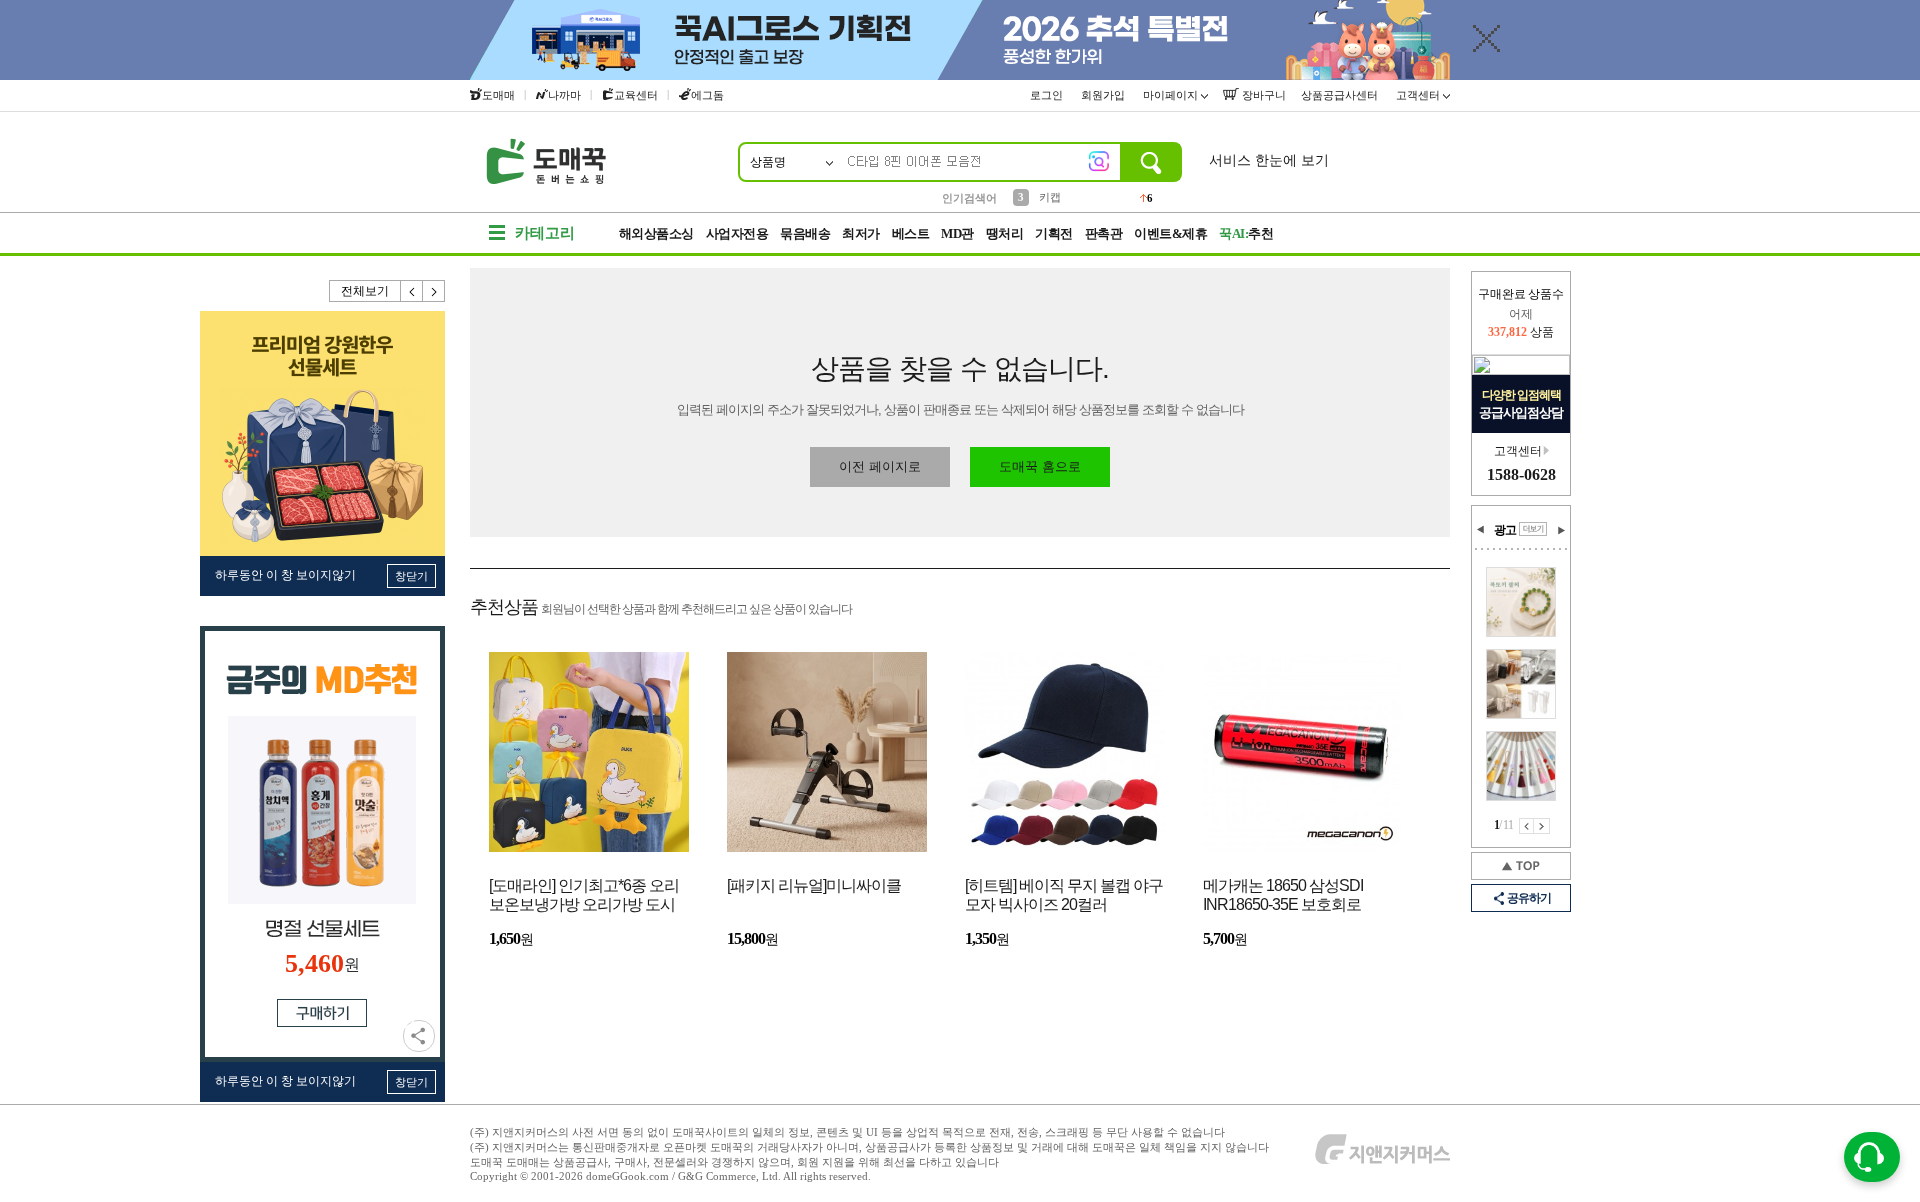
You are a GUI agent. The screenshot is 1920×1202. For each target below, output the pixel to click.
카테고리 (545, 233)
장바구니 (1262, 95)
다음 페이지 (1542, 826)
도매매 (498, 95)
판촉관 (1104, 233)
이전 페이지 (1526, 826)
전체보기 (365, 291)
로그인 (1048, 95)
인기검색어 (969, 198)
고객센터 (1419, 95)
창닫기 (411, 576)
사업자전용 (737, 233)
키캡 (1050, 197)
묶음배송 (805, 233)
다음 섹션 (1561, 530)
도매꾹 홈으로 (1040, 466)
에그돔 (707, 95)
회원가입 (1104, 95)
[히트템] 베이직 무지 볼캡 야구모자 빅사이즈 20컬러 (1064, 895)
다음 (434, 291)
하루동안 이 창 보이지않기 (285, 575)
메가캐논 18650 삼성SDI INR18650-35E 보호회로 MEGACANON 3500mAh (1284, 896)
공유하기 (419, 1036)
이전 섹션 (1481, 530)
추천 (1246, 233)
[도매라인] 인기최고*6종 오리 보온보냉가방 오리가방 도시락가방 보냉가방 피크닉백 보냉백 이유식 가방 (584, 896)
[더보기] (1533, 529)
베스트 (911, 233)
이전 (412, 291)
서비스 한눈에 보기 (1269, 160)
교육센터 (636, 95)
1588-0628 (1521, 474)
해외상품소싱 (656, 233)
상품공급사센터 (1341, 95)
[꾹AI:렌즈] (1099, 161)
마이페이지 (1172, 95)
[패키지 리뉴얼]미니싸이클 (814, 885)
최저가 (861, 233)
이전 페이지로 (880, 466)
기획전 (1054, 233)
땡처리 (1005, 233)
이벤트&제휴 (1170, 233)
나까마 (564, 95)
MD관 (957, 233)
